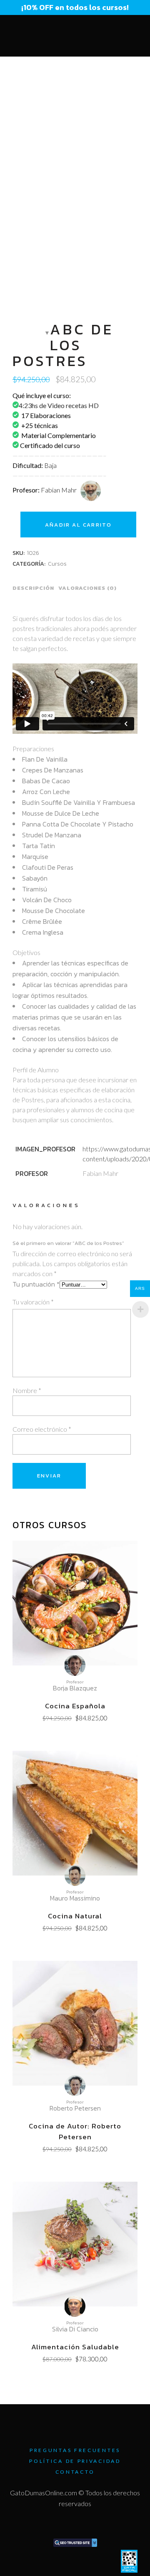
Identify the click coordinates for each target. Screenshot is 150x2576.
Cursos (57, 564)
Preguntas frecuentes (75, 2450)
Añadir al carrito (78, 525)
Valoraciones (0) (87, 588)
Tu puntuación (36, 1284)
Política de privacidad (75, 2461)
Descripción (33, 588)
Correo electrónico (42, 1429)
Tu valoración (33, 1302)
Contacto (75, 2472)
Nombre (27, 1390)
